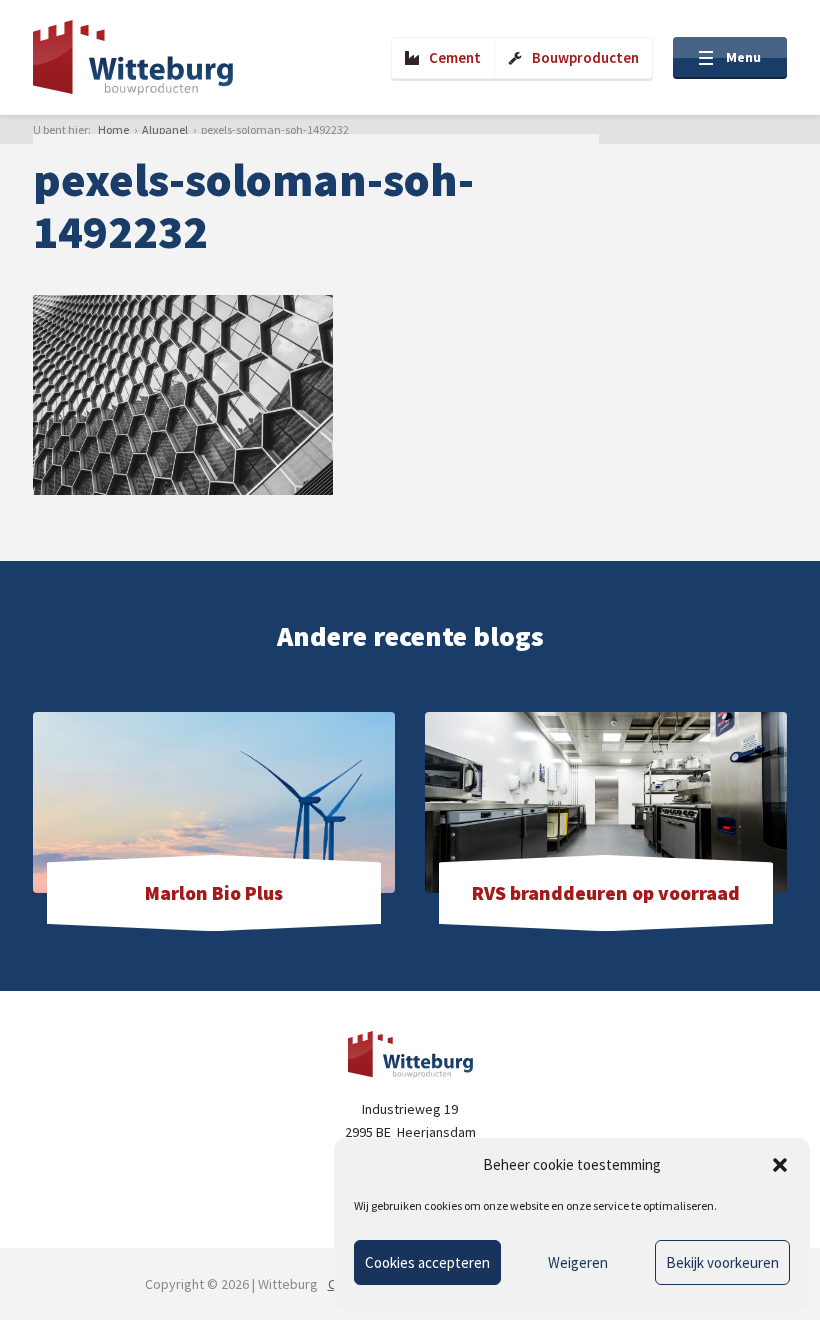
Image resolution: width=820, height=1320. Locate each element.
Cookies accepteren (427, 1262)
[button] (780, 1165)
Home (113, 129)
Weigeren (578, 1262)
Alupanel (165, 129)
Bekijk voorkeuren (722, 1262)
